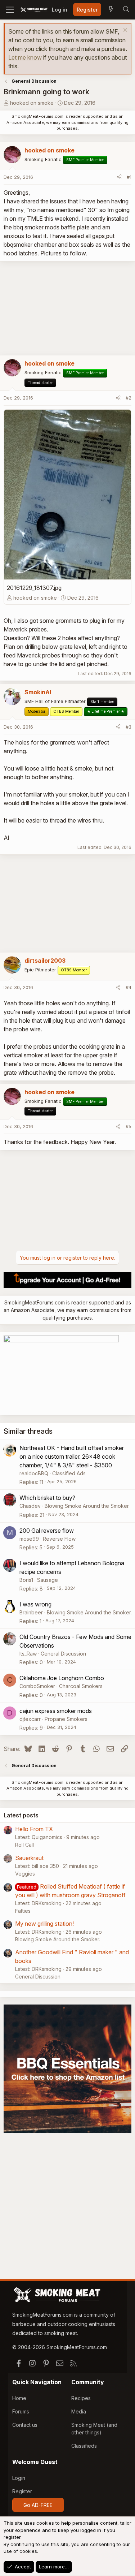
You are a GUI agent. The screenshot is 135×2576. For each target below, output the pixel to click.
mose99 (29, 1539)
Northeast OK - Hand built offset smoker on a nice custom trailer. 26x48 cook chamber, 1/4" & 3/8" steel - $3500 (72, 1457)
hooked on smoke (32, 103)
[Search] (126, 10)
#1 (129, 177)
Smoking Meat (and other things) (94, 2429)
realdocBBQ (34, 1473)
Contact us (25, 2425)
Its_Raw (28, 1654)
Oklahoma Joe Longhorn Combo (62, 1678)
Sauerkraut (29, 1858)
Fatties (23, 1911)
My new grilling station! (44, 1924)
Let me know (25, 57)
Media (79, 2411)
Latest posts (21, 1815)
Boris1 (26, 1580)
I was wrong (35, 1604)
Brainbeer (31, 1612)
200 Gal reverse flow (47, 1531)
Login (19, 2478)
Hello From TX (34, 1829)
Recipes (81, 2398)
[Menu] (10, 10)
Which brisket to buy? (47, 1498)
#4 (129, 987)
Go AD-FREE (38, 2505)
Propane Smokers (66, 1719)
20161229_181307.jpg (34, 588)
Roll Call (24, 1845)
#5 (129, 1126)
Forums (21, 2411)
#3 (129, 727)
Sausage (48, 1580)
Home (19, 2398)
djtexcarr (30, 1719)
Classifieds (84, 2446)
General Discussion (63, 1654)
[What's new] (111, 10)
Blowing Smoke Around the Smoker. (87, 1506)
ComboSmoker (37, 1686)
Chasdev (30, 1506)
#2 (129, 398)
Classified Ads (69, 1473)
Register (22, 2491)
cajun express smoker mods (56, 1711)
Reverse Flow (59, 1539)
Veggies (25, 1874)
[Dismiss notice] (124, 31)
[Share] (119, 177)
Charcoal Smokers (81, 1686)
